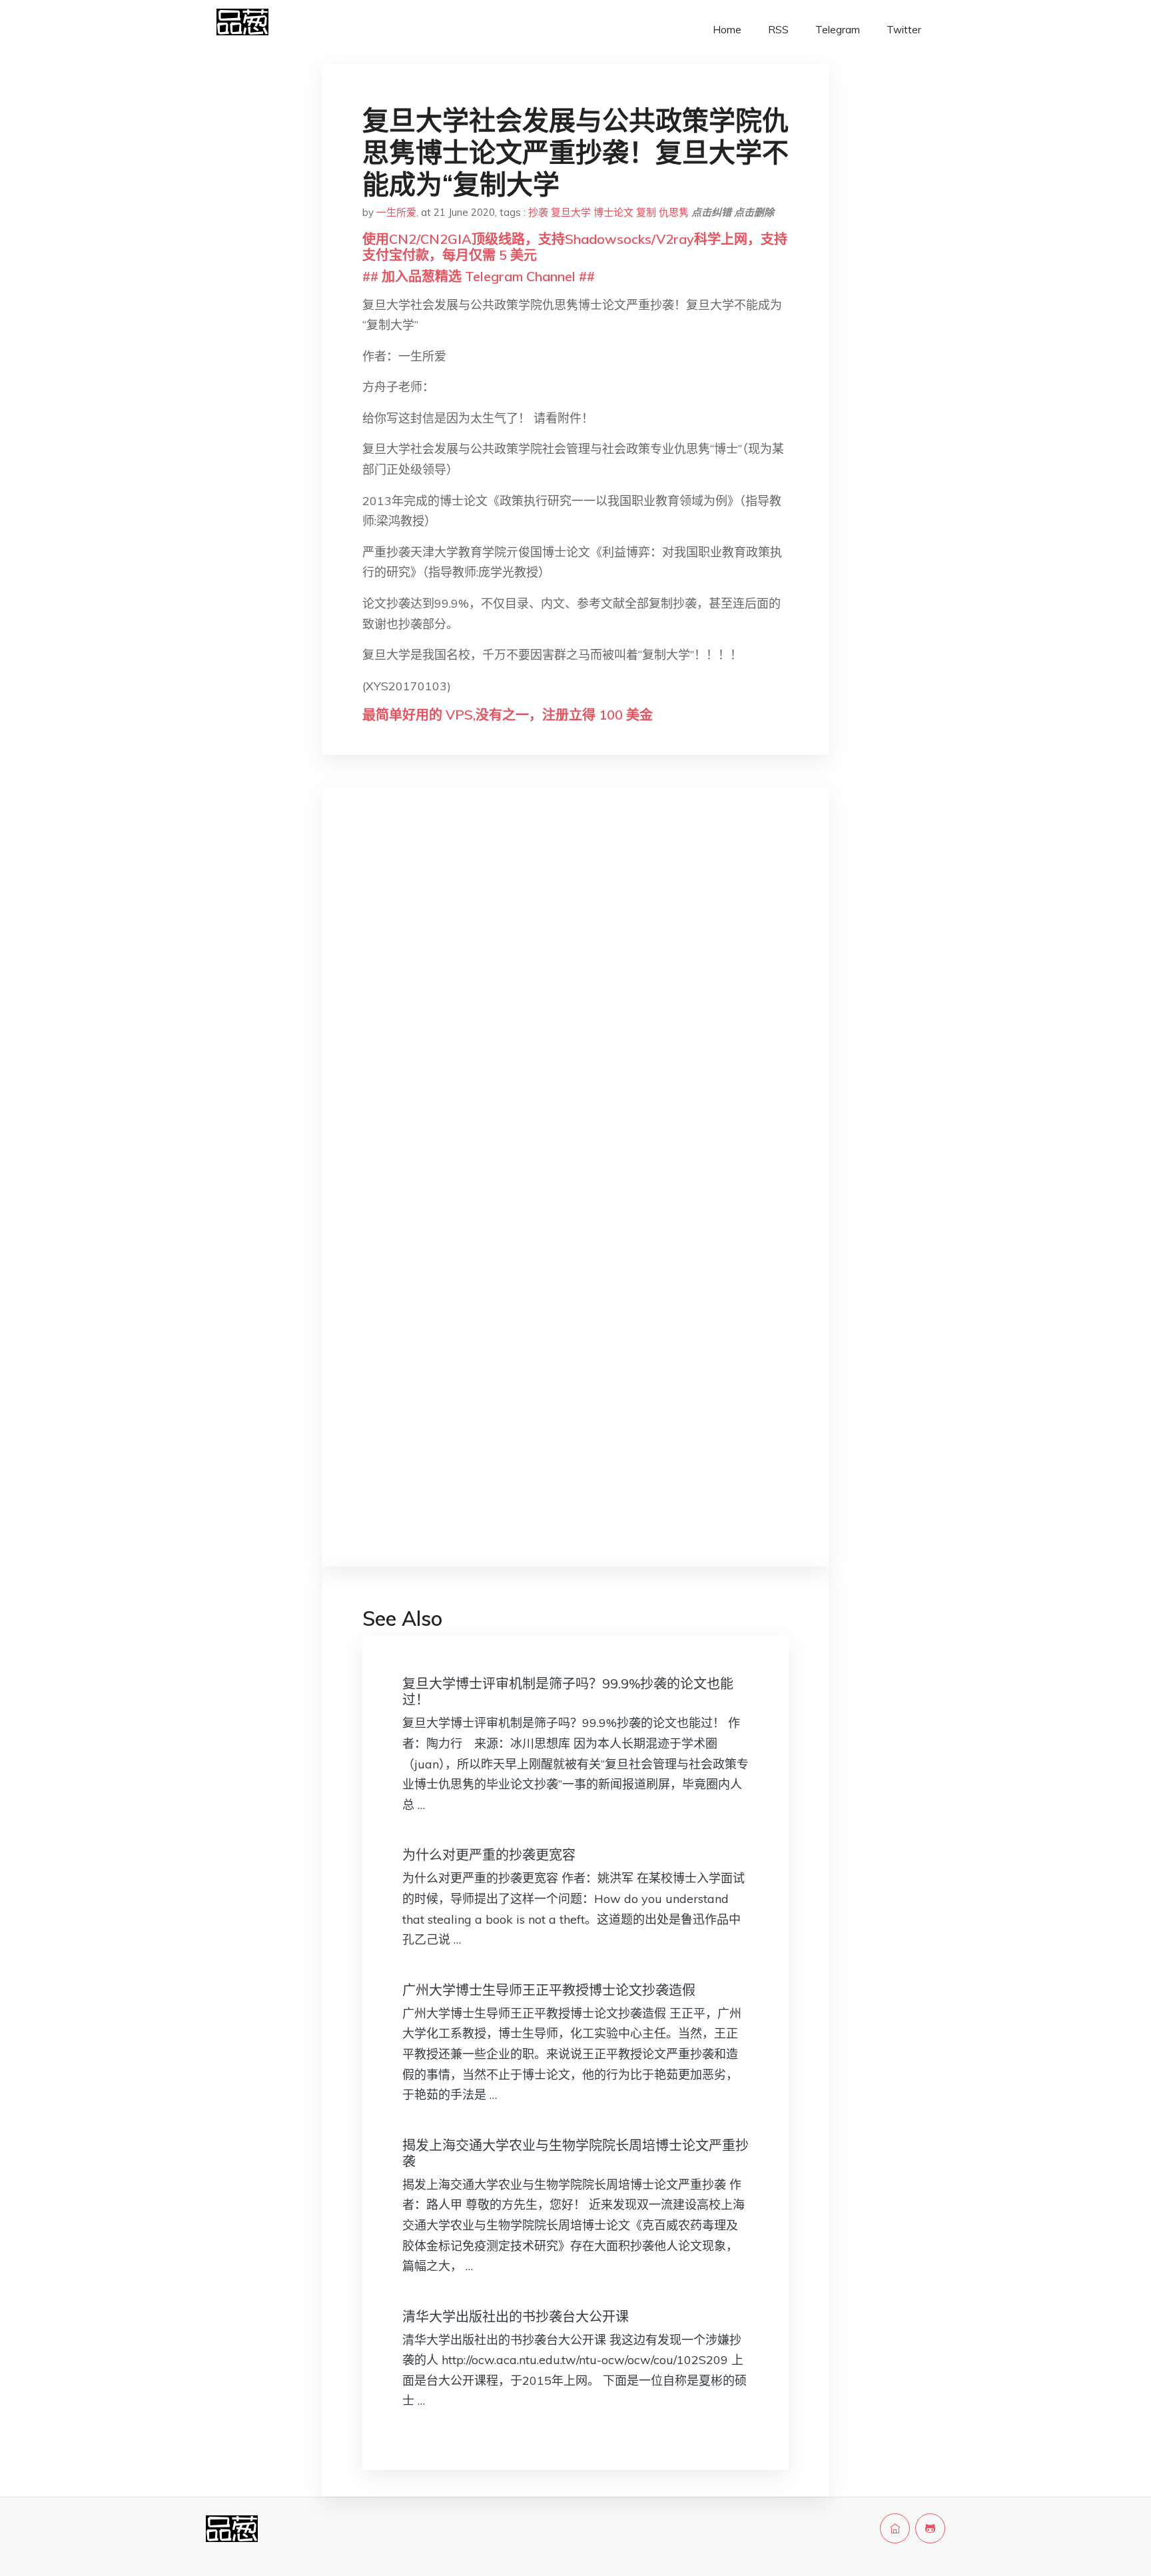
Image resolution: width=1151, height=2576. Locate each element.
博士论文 (613, 212)
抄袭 (538, 212)
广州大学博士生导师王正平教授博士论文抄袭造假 (549, 1990)
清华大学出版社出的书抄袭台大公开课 (516, 2316)
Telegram (838, 30)
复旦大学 (571, 212)
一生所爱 (396, 212)
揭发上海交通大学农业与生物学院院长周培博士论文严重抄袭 (575, 2153)
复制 (646, 212)
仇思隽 (674, 212)
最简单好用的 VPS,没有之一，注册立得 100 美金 (508, 715)
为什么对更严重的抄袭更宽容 (489, 1855)
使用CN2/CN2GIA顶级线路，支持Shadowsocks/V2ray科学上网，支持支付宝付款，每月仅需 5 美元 (575, 247)
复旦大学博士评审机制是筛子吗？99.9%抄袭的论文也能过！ (568, 1691)
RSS (778, 30)
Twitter (904, 30)
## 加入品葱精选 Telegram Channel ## (479, 276)
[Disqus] (575, 1009)
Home (727, 30)
